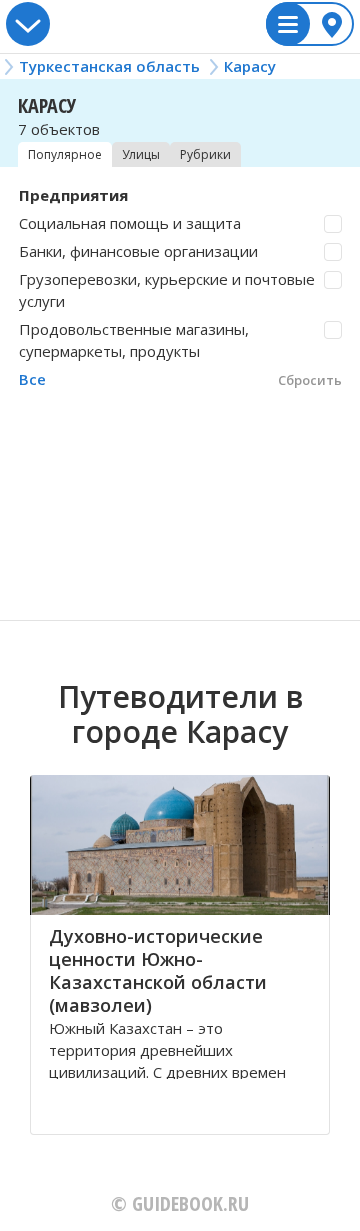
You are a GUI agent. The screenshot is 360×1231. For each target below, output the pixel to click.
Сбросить (310, 380)
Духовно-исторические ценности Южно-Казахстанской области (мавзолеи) (158, 970)
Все (32, 379)
